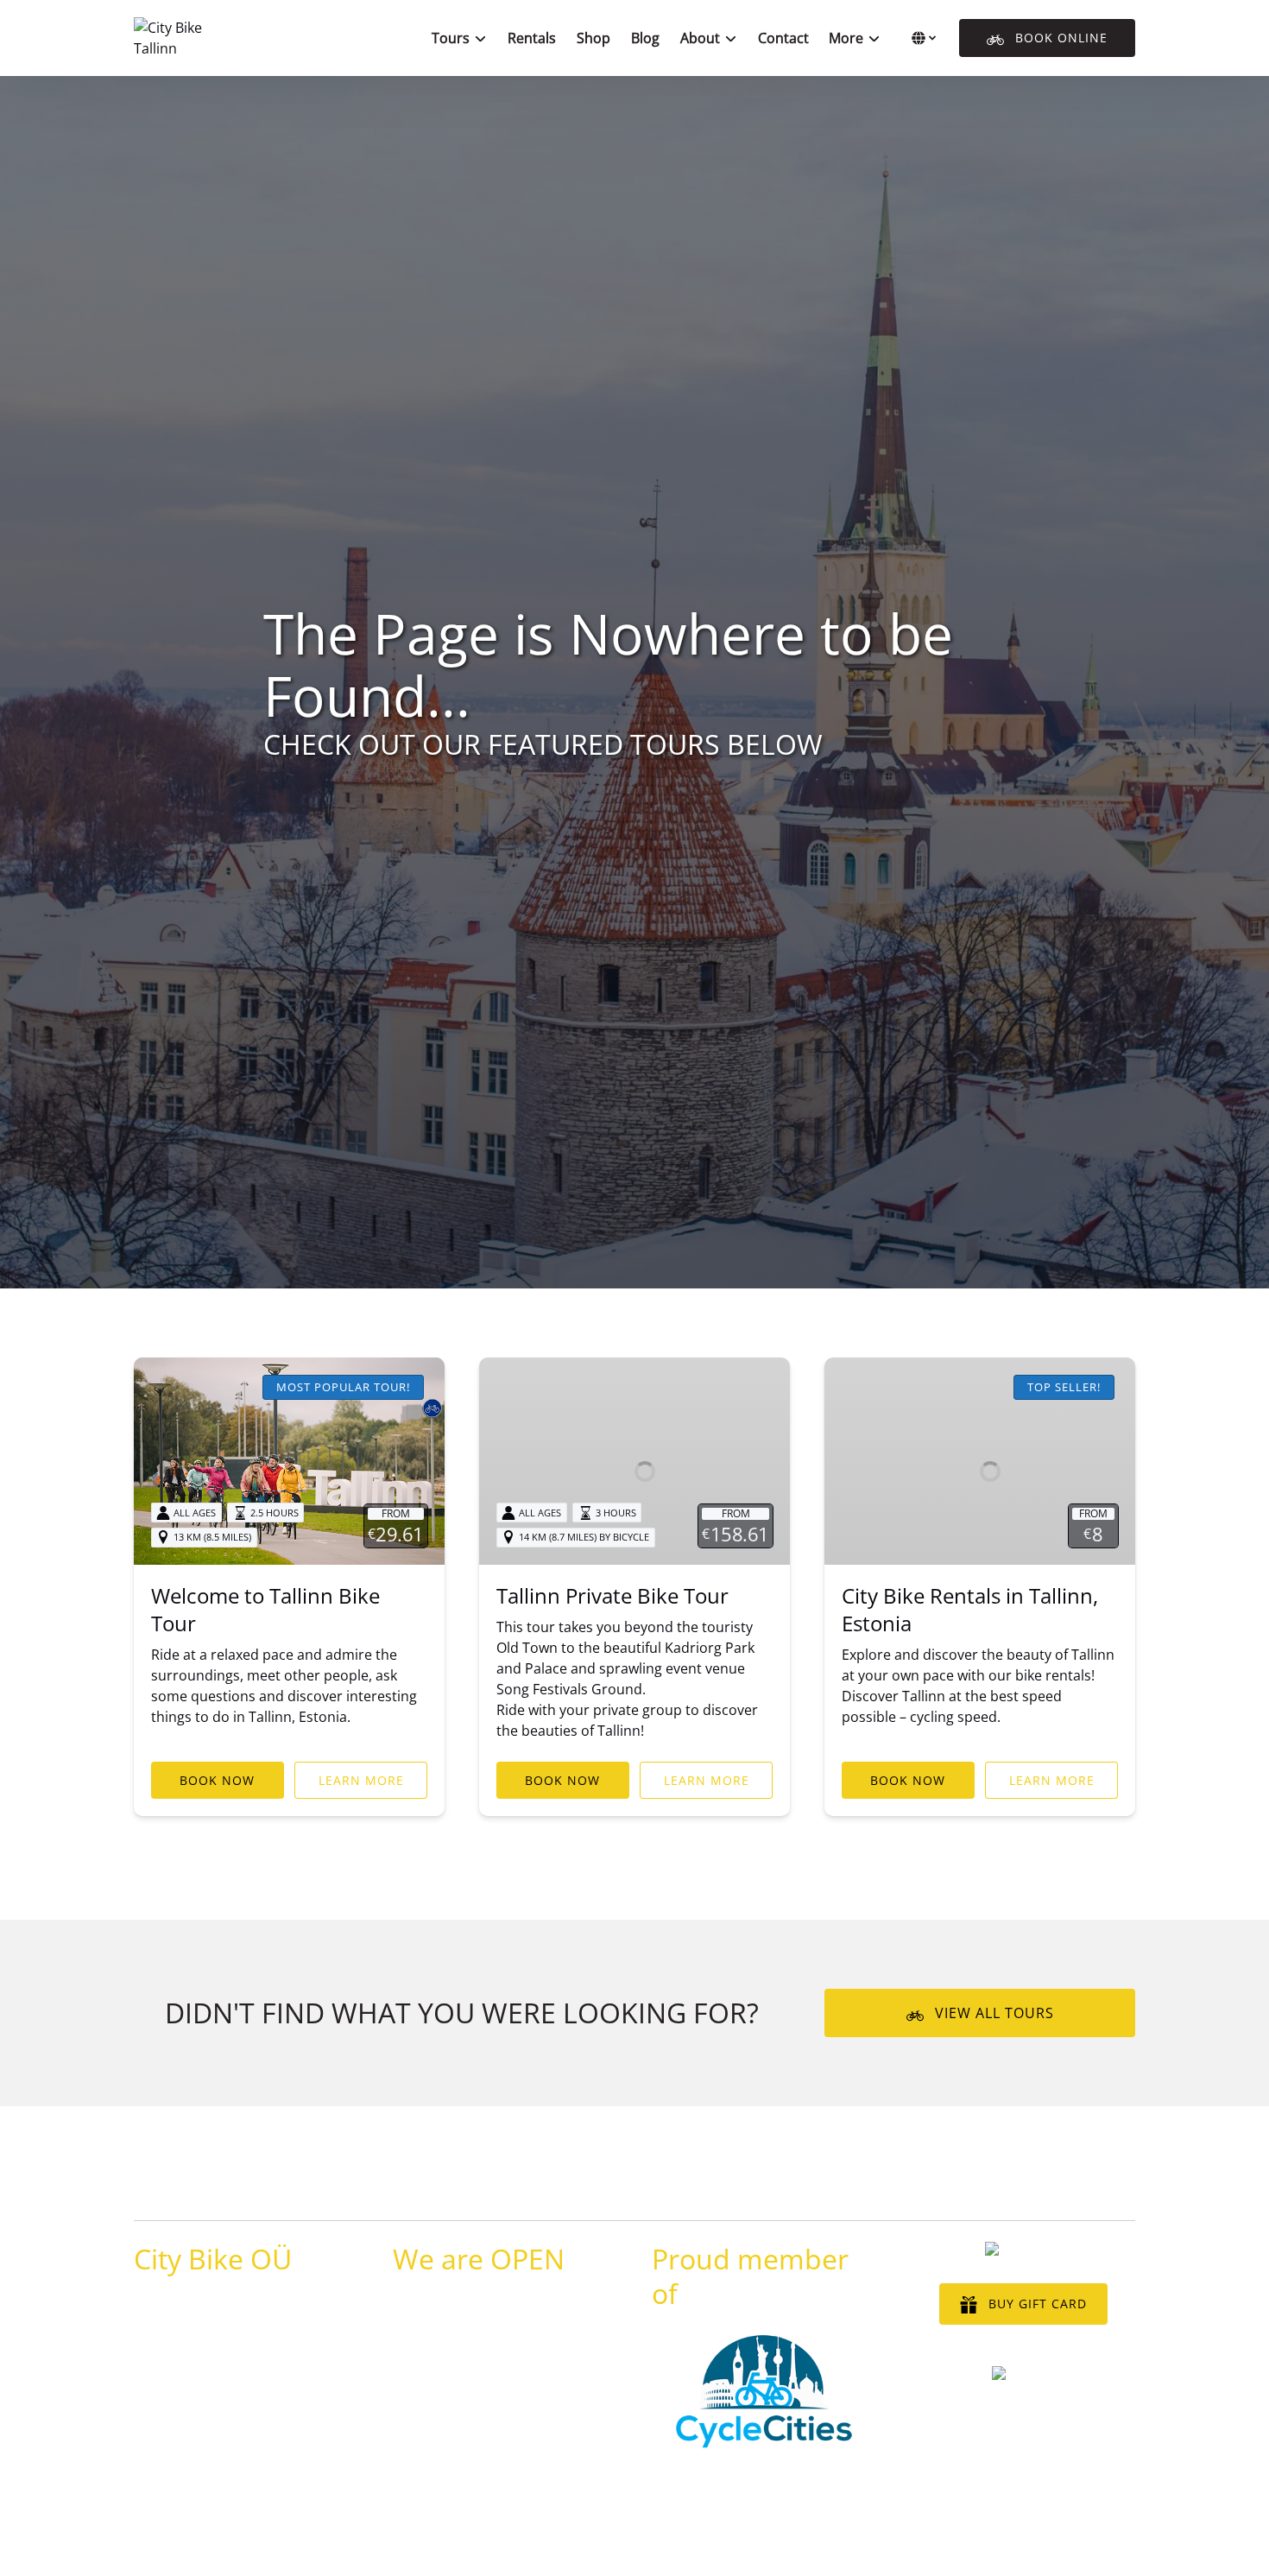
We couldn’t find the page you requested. (304, 2187)
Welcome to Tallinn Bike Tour (265, 1609)
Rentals (532, 38)
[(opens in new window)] (764, 2342)
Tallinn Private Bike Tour (612, 1595)
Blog (645, 38)
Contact (783, 38)
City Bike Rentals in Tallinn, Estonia (970, 1609)
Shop (593, 38)
